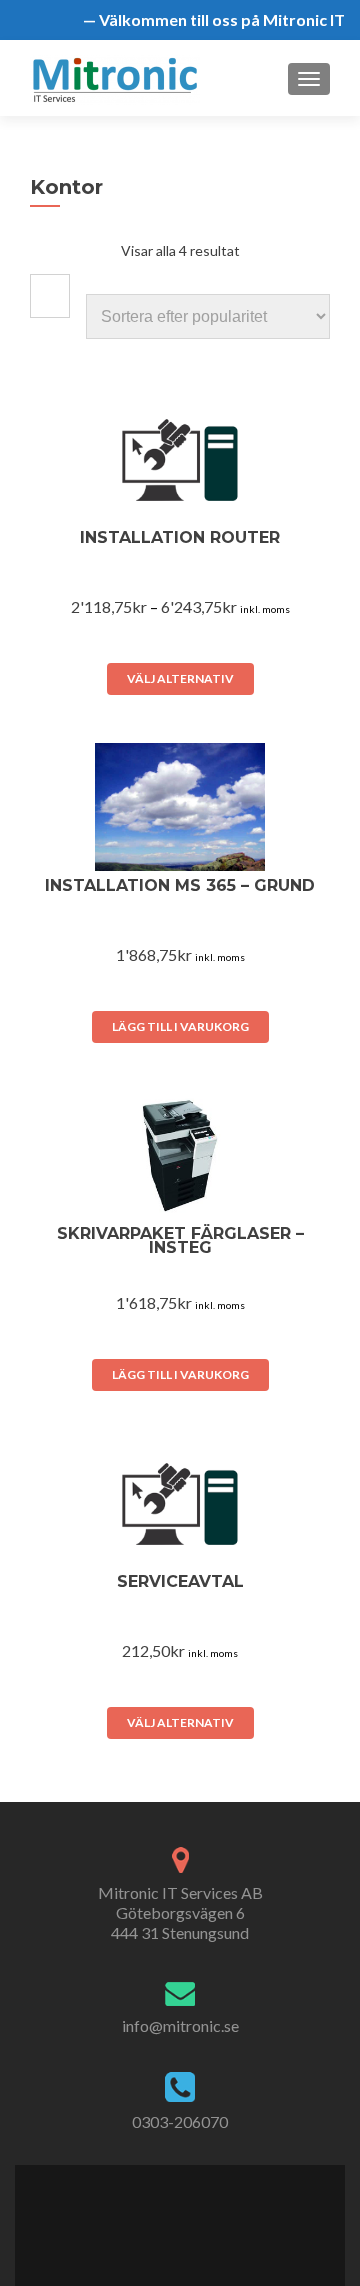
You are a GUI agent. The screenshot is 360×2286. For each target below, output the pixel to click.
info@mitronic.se (180, 2025)
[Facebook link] (147, 2213)
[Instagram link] (211, 2213)
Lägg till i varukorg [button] (180, 1026)
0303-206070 (180, 2121)
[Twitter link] (167, 2213)
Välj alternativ (180, 678)
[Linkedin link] (189, 2213)
